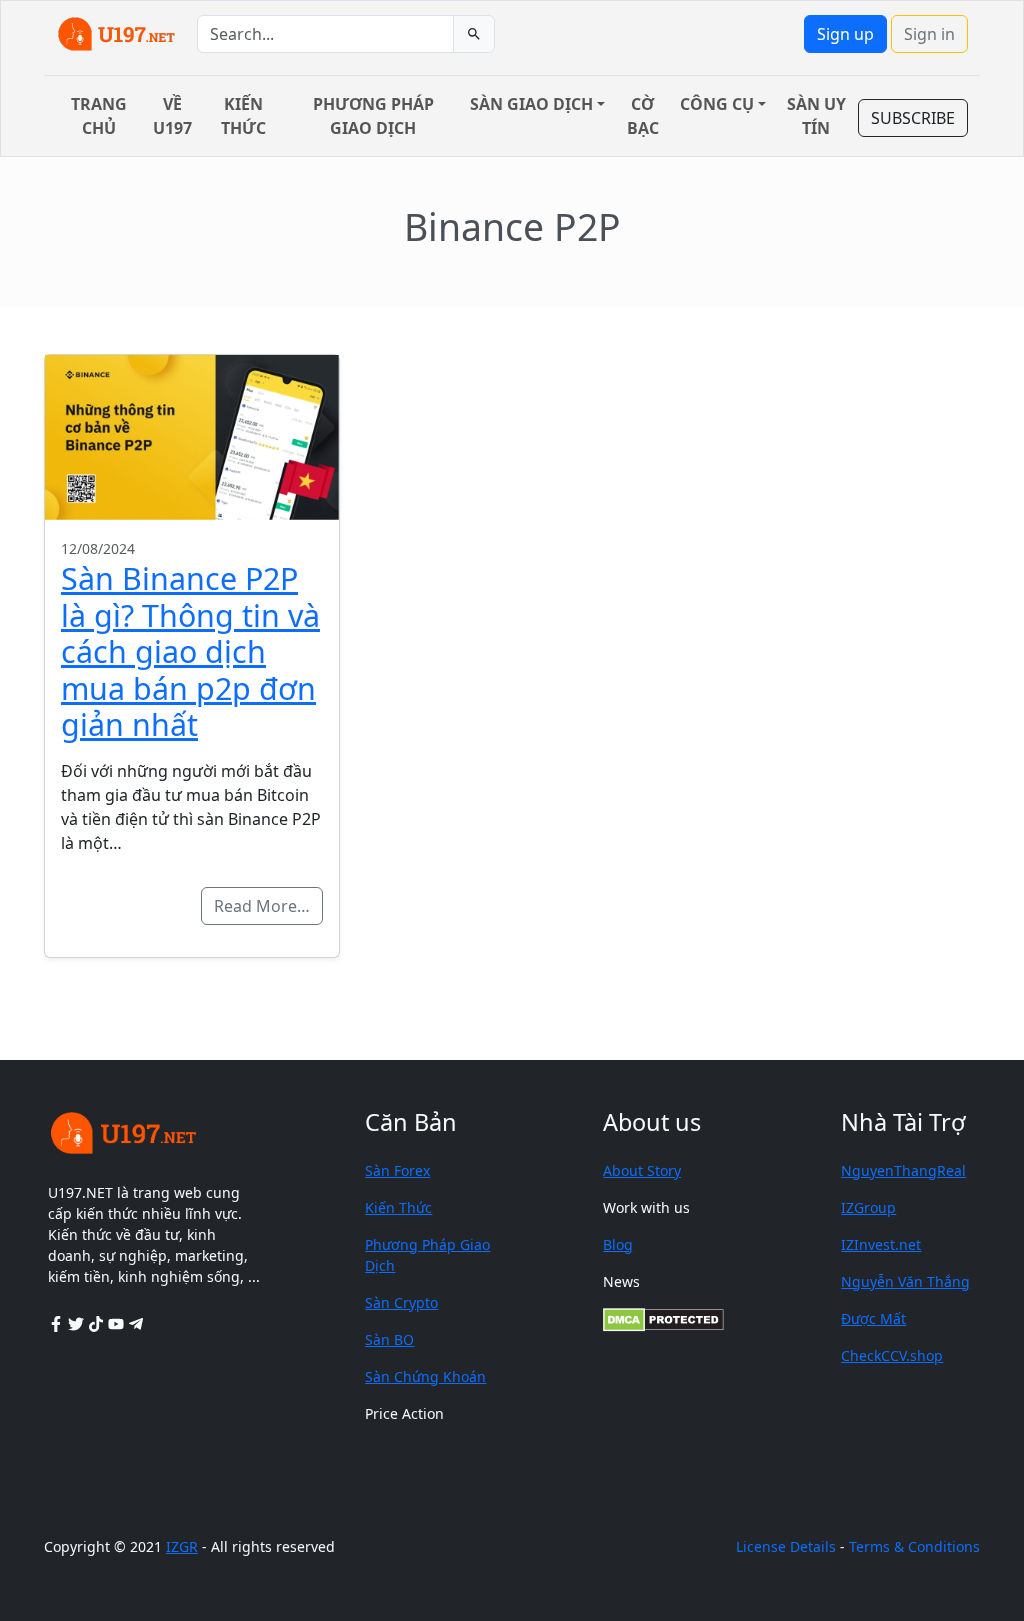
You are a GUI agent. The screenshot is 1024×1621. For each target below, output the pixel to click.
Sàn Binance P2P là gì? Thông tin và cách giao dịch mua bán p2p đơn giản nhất (190, 651)
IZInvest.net (881, 1244)
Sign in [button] (929, 34)
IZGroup (868, 1207)
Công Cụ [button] (717, 104)
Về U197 (172, 116)
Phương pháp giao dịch (373, 116)
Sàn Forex (397, 1170)
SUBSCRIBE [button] (913, 118)
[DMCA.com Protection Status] (663, 1318)
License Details (786, 1546)
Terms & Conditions (914, 1546)
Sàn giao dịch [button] (531, 104)
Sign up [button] (845, 34)
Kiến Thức (398, 1207)
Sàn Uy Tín (816, 116)
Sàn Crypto (401, 1302)
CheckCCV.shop (892, 1355)
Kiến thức (243, 116)
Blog (618, 1244)
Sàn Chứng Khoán (425, 1376)
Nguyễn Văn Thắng (905, 1281)
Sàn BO (389, 1339)
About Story (642, 1170)
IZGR (182, 1546)
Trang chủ (99, 116)
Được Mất (873, 1318)
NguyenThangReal (903, 1170)
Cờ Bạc (643, 116)
